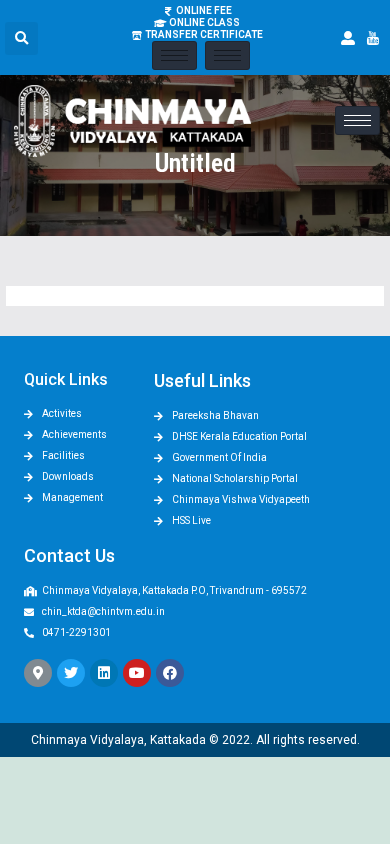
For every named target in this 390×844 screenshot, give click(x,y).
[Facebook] (170, 673)
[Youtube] (137, 673)
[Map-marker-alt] (38, 673)
